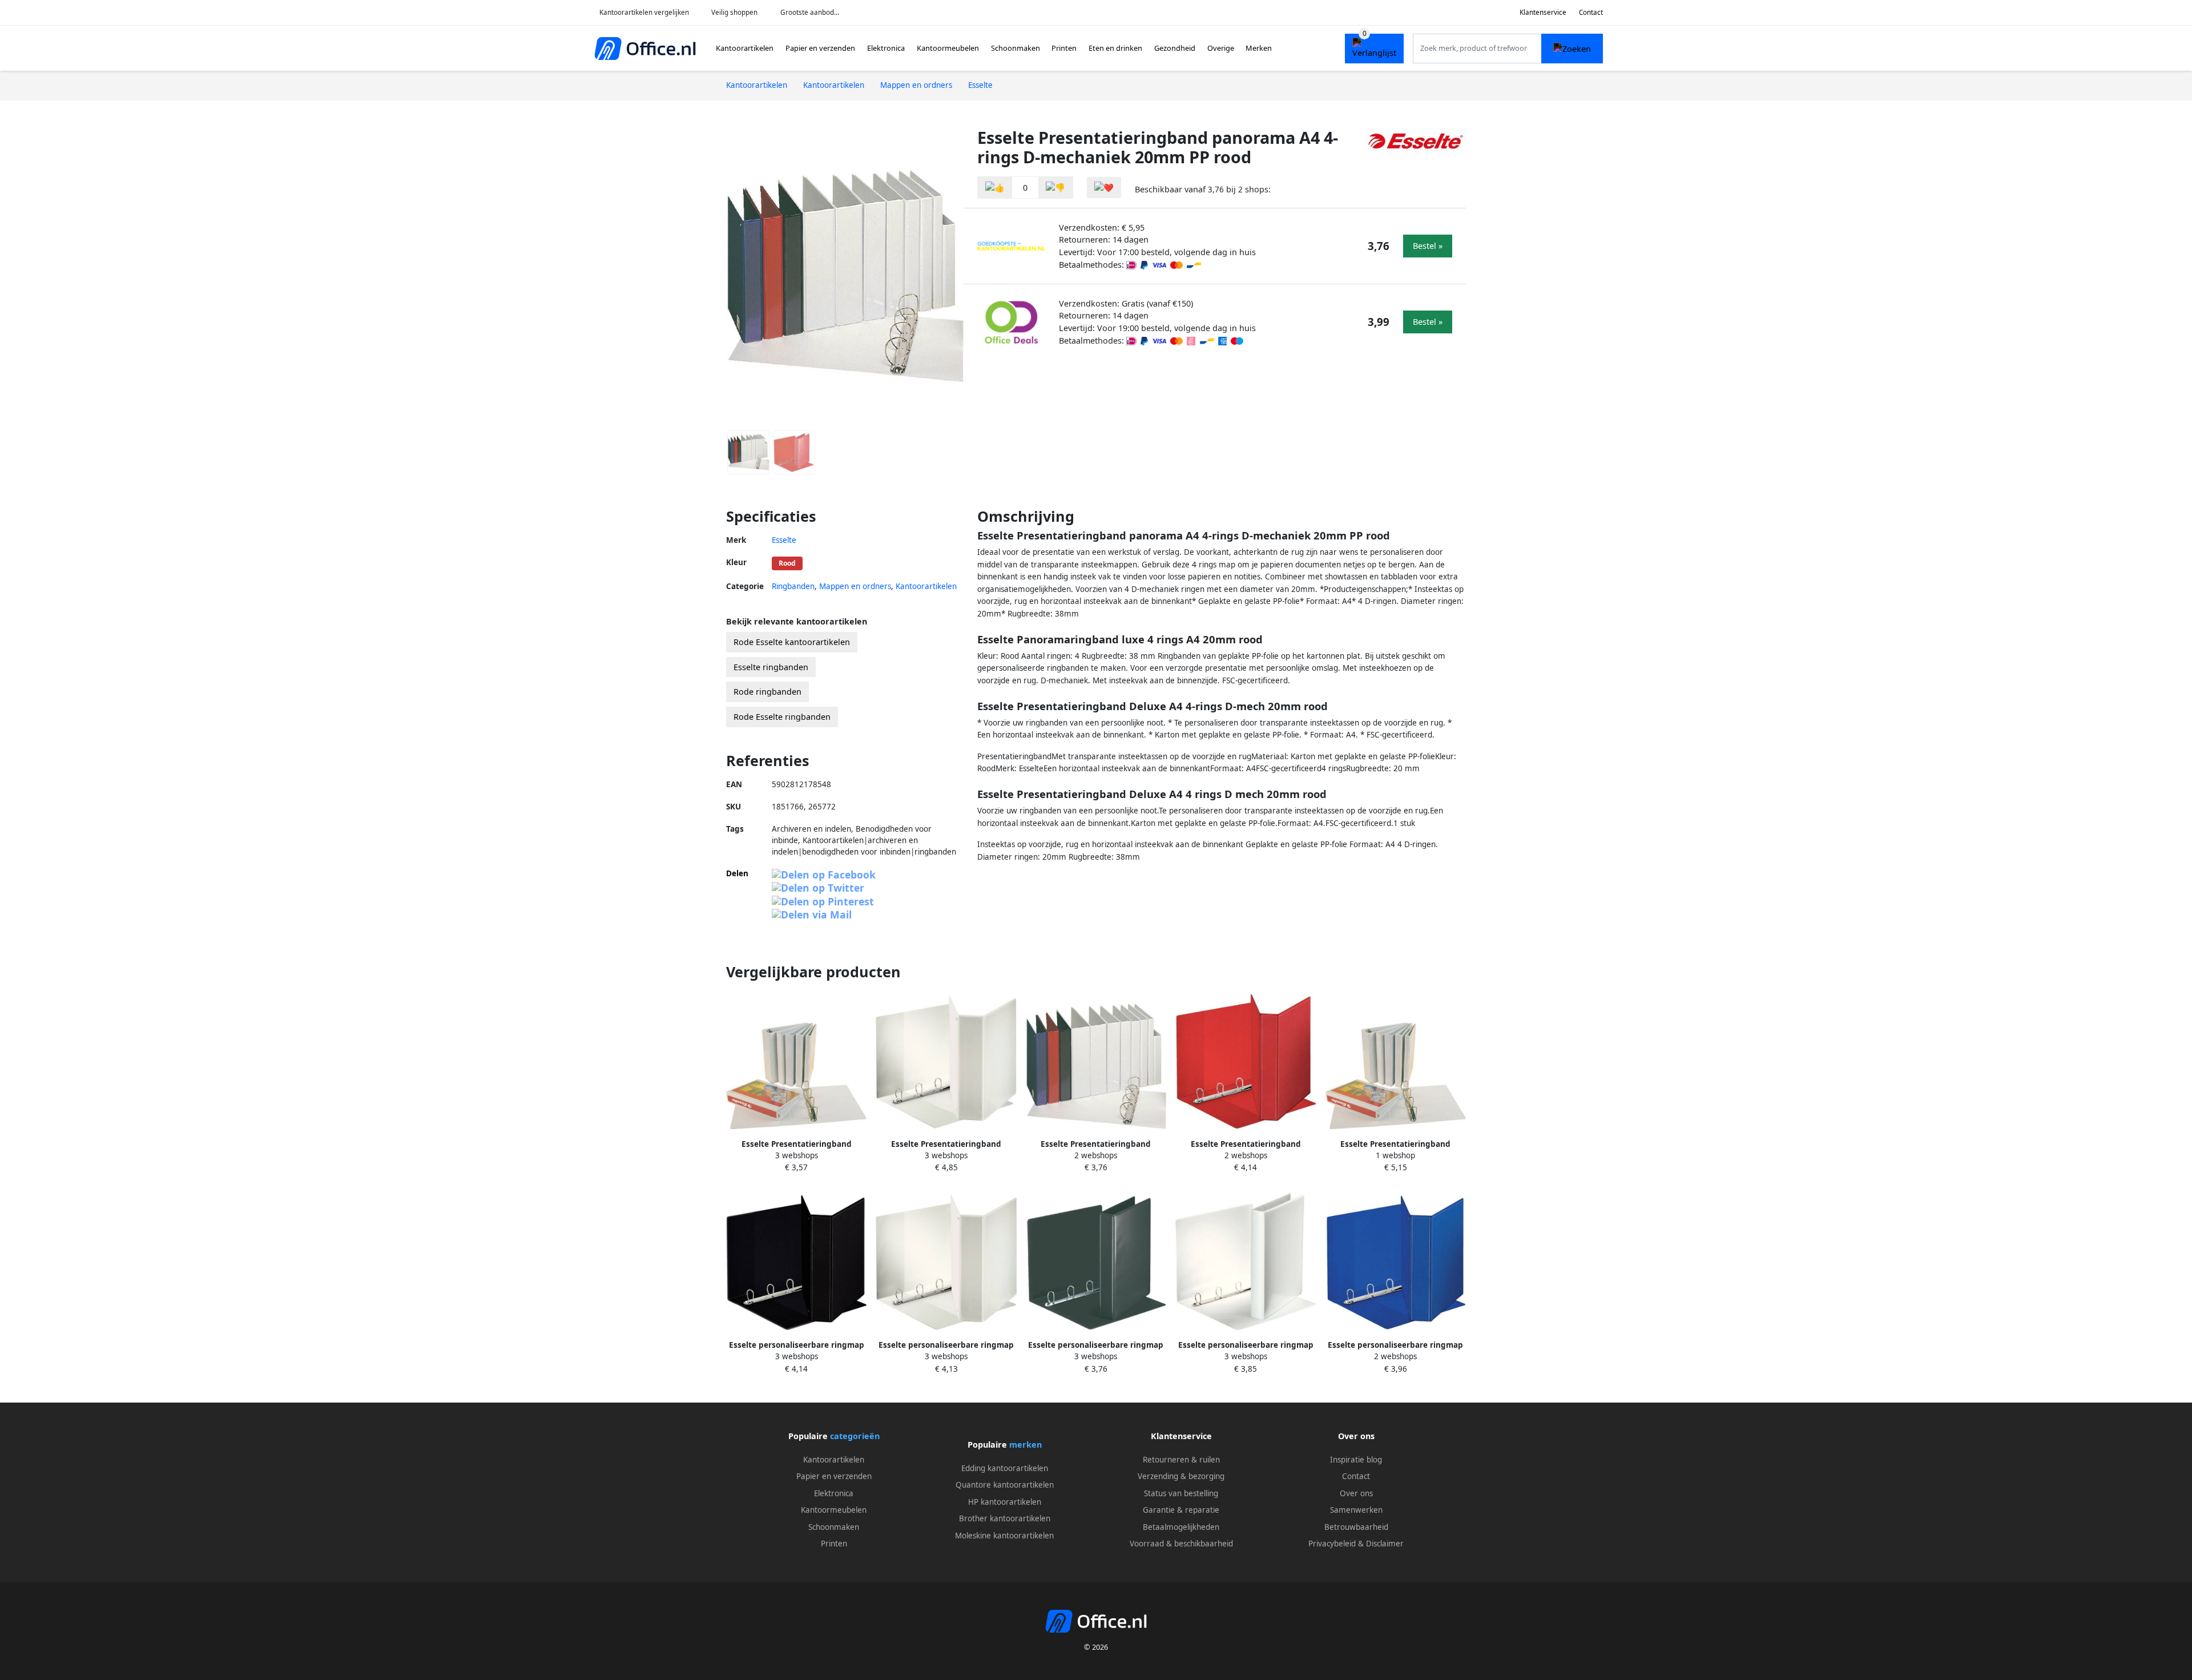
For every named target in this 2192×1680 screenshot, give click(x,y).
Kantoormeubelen (948, 48)
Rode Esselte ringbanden (782, 717)
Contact (1591, 12)
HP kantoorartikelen (1005, 1502)
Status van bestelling (1181, 1493)
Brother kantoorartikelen (1005, 1518)
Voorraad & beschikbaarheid (1181, 1544)
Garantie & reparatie (1181, 1510)
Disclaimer (1385, 1544)
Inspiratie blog (1356, 1460)
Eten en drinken (1115, 48)
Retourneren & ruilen (1181, 1460)
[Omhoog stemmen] (995, 188)
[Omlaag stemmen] (1055, 188)
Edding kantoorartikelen (1005, 1468)
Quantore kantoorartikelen (1005, 1485)
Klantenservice (1543, 12)
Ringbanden (793, 586)
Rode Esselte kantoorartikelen (792, 642)
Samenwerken (1356, 1510)
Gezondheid (1175, 48)
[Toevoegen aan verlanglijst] (1104, 188)
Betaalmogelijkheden (1181, 1527)
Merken (1259, 48)
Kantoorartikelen (745, 48)
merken (1026, 1445)
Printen (1064, 48)
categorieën (855, 1436)
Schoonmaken (1016, 48)
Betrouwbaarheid (1356, 1527)
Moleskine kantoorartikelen (1004, 1536)
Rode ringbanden (767, 692)
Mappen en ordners (855, 586)
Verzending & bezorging (1181, 1476)
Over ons (1356, 1493)
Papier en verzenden (820, 48)
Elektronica (886, 48)
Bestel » (1428, 246)
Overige (1221, 48)
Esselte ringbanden (771, 667)
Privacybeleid (1332, 1544)
